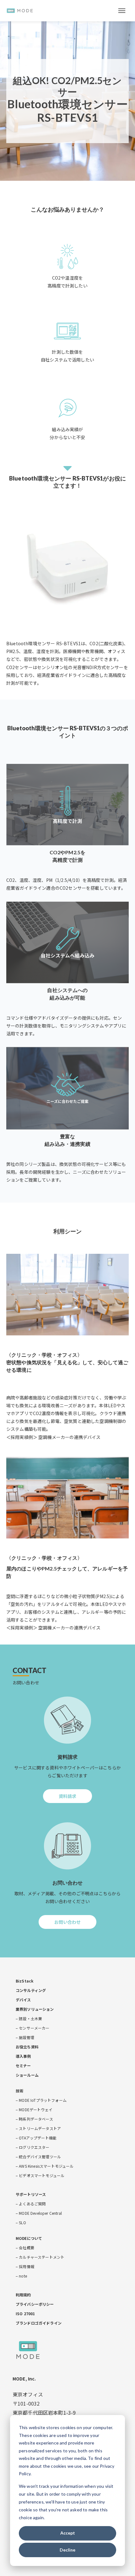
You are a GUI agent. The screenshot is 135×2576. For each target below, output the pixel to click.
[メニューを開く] (119, 11)
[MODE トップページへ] (20, 11)
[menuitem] (24, 1981)
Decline (67, 2550)
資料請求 (68, 1798)
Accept (68, 2533)
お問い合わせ (68, 1924)
